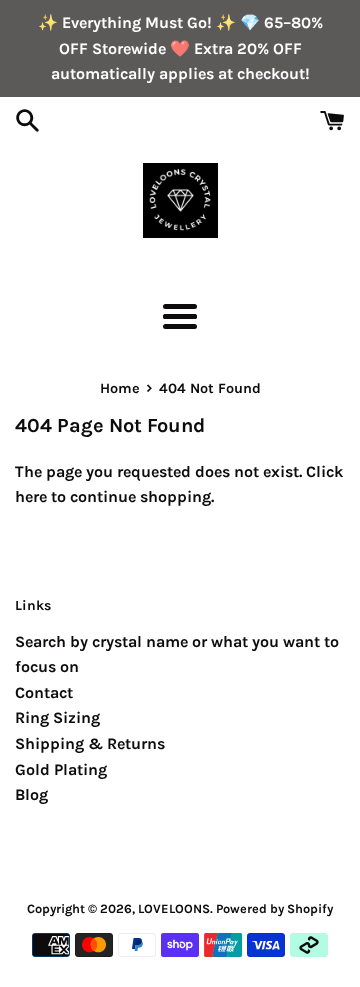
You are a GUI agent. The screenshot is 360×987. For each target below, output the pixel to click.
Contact (44, 692)
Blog (31, 794)
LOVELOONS (174, 908)
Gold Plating (61, 769)
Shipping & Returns (90, 743)
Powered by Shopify (274, 908)
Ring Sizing (57, 717)
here (31, 496)
